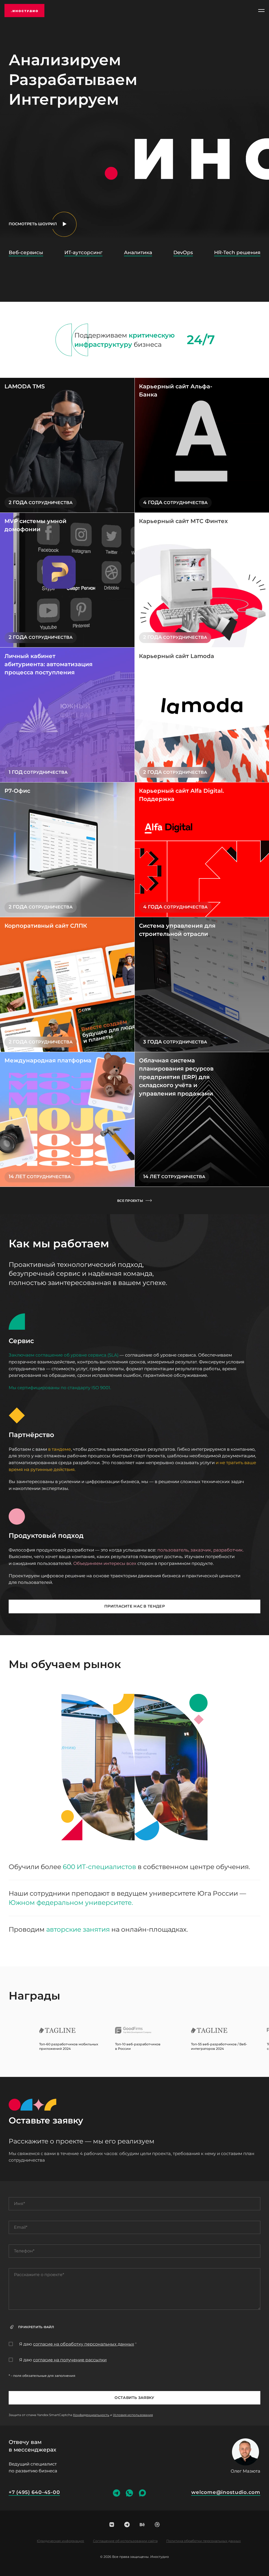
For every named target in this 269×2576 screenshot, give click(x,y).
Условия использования (133, 2415)
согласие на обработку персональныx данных (84, 2344)
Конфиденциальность (91, 2415)
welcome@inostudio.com (226, 2492)
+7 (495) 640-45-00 (34, 2492)
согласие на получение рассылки (70, 2360)
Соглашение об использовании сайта (125, 2541)
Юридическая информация (60, 2541)
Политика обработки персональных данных (204, 2541)
